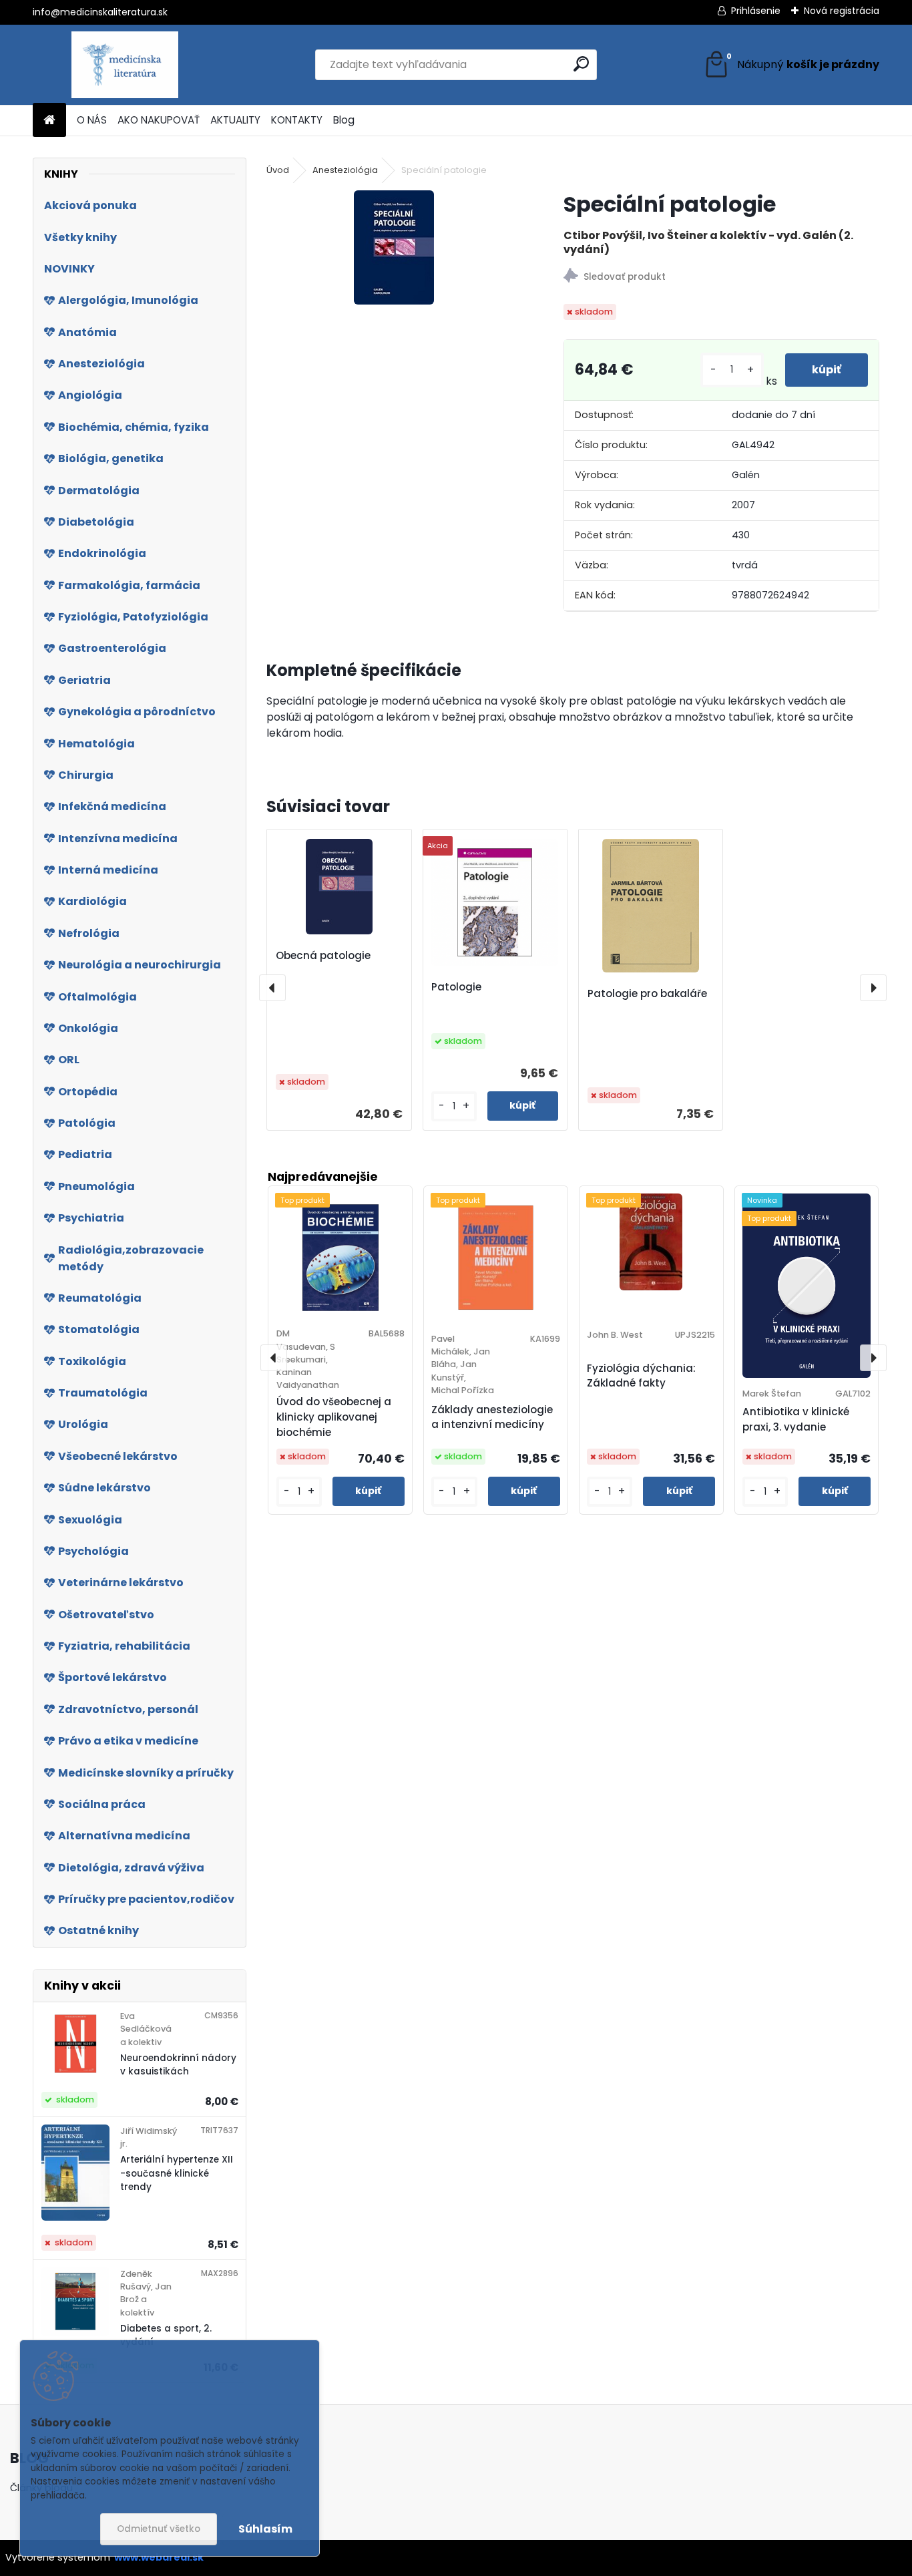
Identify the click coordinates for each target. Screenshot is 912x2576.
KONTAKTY (297, 120)
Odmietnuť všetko (159, 2529)
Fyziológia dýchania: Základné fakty (641, 1376)
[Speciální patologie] (394, 247)
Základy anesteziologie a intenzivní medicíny (492, 1417)
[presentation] (272, 988)
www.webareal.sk (159, 2557)
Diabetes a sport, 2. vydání (166, 2335)
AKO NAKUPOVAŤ (159, 120)
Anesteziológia (345, 170)
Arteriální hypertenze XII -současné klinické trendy (177, 2173)
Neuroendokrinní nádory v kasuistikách (178, 2065)
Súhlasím (265, 2529)
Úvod (278, 170)
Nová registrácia (842, 11)
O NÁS (92, 120)
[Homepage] (49, 121)
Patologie (456, 987)
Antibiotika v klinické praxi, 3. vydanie (796, 1419)
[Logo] (125, 65)
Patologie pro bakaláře (647, 993)
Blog (344, 120)
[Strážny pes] (721, 278)
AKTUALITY (235, 120)
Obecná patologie (323, 955)
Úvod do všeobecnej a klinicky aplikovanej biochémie (334, 1417)
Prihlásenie (756, 11)
